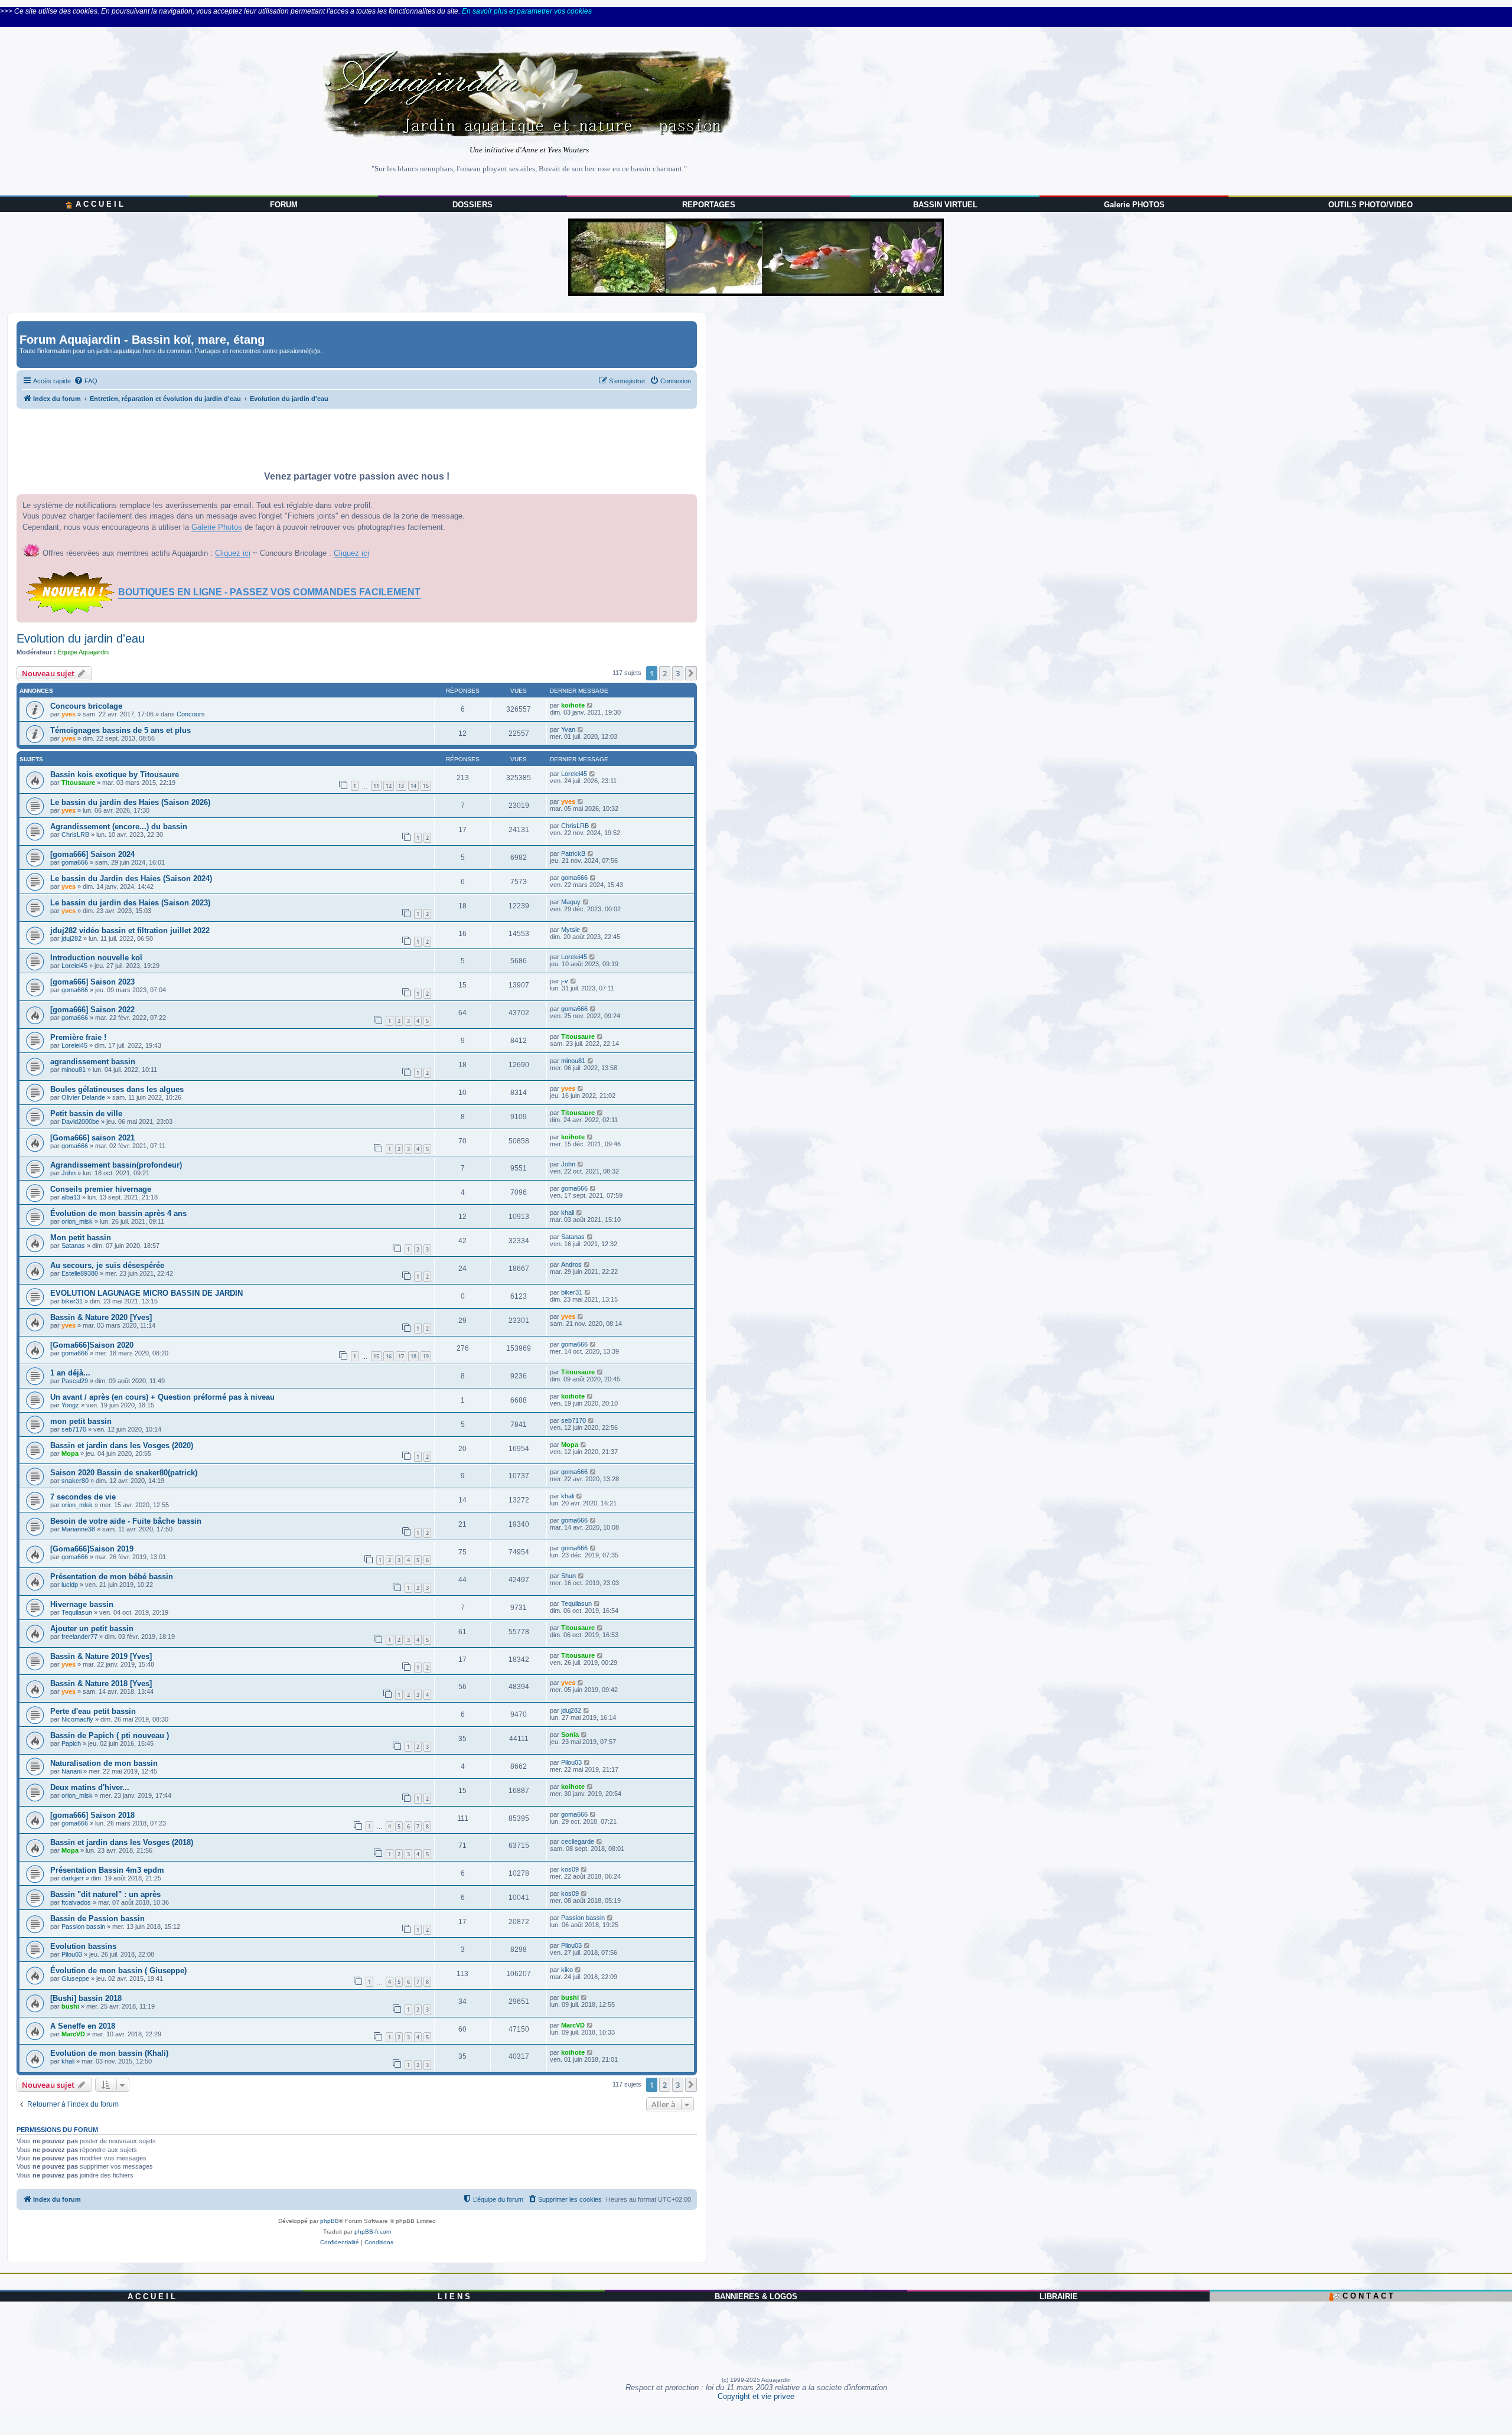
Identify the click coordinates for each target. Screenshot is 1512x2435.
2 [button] (665, 673)
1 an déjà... (70, 1373)
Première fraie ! (78, 1037)
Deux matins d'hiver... (90, 1787)
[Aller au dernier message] (590, 705)
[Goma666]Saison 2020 (92, 1345)
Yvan (568, 729)
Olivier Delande (83, 1097)
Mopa (70, 1453)
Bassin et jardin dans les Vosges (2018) (122, 1842)
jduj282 (71, 938)
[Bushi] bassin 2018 (86, 1998)
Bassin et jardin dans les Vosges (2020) (122, 1445)
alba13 (71, 1197)
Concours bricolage (86, 706)
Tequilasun (77, 1612)
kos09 (570, 1869)
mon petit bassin (81, 1421)
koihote (573, 705)
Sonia (570, 1735)
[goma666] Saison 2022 (92, 1010)
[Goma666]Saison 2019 (92, 1549)
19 (426, 1356)
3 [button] (678, 673)
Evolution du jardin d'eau (81, 638)
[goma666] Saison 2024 (92, 854)
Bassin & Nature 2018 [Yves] (101, 1683)
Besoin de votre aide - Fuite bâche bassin (126, 1521)
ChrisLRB (75, 835)
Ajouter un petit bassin (92, 1629)
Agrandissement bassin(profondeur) (116, 1165)
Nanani (71, 1771)
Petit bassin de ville (86, 1114)
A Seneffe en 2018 (83, 2026)
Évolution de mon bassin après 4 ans (118, 1213)
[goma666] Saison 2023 (92, 982)
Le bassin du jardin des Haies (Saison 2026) (130, 802)
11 (376, 786)
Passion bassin (83, 1927)
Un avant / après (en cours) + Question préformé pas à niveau (162, 1397)
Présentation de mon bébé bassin (112, 1577)
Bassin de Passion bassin (97, 1919)
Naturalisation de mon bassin (104, 1763)
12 (389, 786)
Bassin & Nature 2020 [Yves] (101, 1317)
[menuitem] (86, 381)
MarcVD (73, 2034)
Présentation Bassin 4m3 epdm (107, 1870)
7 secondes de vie (83, 1497)
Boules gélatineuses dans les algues (117, 1089)
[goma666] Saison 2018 (92, 1815)
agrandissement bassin (93, 1062)
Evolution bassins (83, 1946)
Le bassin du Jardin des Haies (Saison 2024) (131, 879)
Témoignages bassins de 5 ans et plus (120, 730)
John (69, 1173)
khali (568, 1212)
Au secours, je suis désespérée (107, 1265)
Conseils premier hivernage (101, 1189)
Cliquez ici (233, 553)
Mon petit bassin (81, 1238)
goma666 (75, 862)
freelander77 (79, 1637)
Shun (568, 1576)
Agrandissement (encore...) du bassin (119, 827)
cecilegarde (578, 1841)
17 (401, 1356)
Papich (71, 1743)
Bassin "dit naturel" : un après (105, 1894)
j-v (565, 981)
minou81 (74, 1070)
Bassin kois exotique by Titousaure (115, 775)
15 (426, 786)
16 (389, 1356)
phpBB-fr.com (373, 2232)
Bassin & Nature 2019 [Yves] (101, 1656)
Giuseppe (75, 1978)
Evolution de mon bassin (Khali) (109, 2053)
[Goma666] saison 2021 (92, 1138)
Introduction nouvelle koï (96, 958)
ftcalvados (76, 1902)
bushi (70, 2006)
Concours (191, 714)
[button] (691, 673)
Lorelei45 (574, 774)
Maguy (571, 902)
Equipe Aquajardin (83, 652)
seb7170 (74, 1429)
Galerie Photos (217, 527)
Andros (571, 1264)
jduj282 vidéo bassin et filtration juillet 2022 (130, 930)
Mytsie (571, 930)
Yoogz (70, 1405)
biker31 (72, 1301)
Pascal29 (75, 1381)
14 (413, 786)
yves (69, 714)
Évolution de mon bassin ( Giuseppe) (118, 1971)
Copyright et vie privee (756, 2396)
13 (401, 786)
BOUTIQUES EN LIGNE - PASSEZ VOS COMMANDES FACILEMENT (269, 592)
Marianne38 (78, 1529)
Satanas (73, 1246)
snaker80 (75, 1481)
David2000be (80, 1122)
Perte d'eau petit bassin (93, 1711)
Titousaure (78, 783)
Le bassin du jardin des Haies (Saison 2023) (130, 903)
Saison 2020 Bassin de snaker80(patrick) (124, 1473)
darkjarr (73, 1878)
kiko (567, 1970)
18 (413, 1356)
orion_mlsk (77, 1221)
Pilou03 (571, 1762)
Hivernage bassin (82, 1604)
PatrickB (573, 853)
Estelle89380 (80, 1273)
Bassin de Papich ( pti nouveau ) (110, 1735)
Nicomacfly (77, 1719)
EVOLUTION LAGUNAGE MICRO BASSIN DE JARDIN (146, 1293)
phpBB (330, 2221)
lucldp (70, 1585)
